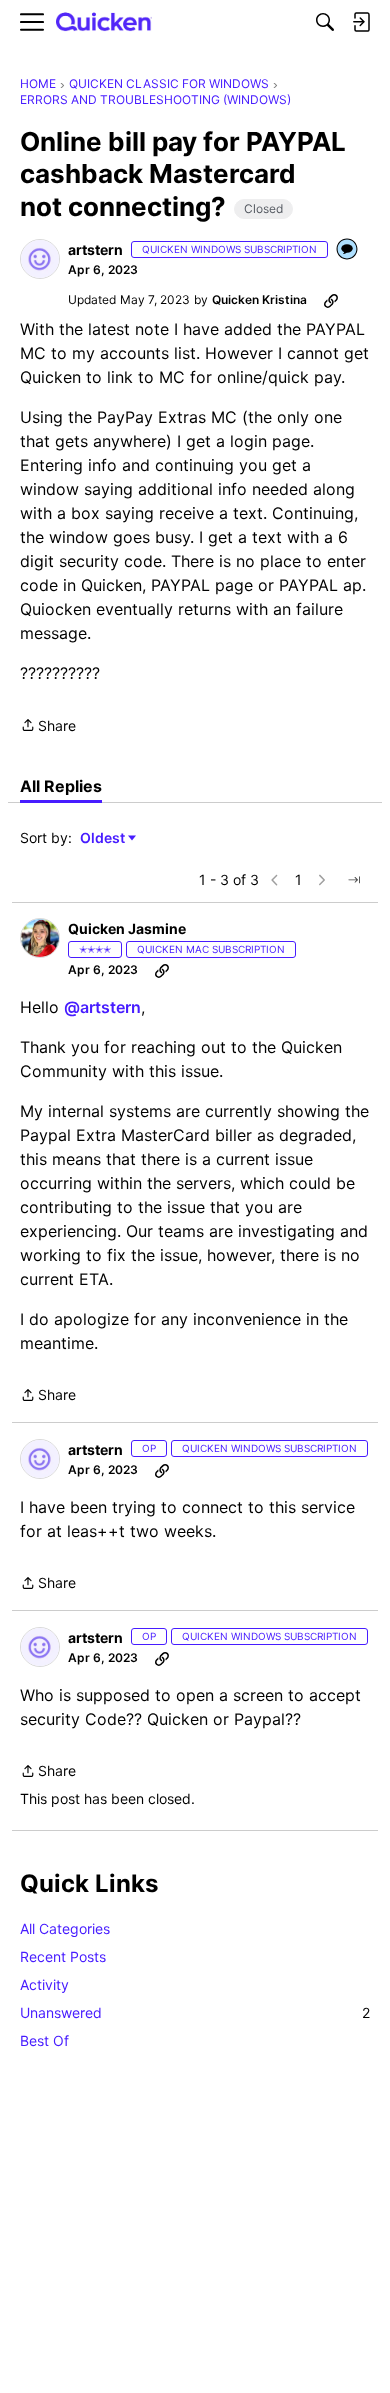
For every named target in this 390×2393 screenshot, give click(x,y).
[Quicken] (104, 22)
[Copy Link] (331, 300)
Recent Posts (63, 1956)
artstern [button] (95, 249)
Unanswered (195, 2012)
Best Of (44, 2040)
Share (48, 727)
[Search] (325, 22)
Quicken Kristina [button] (259, 299)
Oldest (104, 838)
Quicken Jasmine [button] (127, 928)
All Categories (65, 1928)
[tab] (61, 786)
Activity (44, 1984)
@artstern (102, 1007)
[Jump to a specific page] (354, 880)
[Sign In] (361, 22)
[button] (40, 259)
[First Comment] (348, 250)
